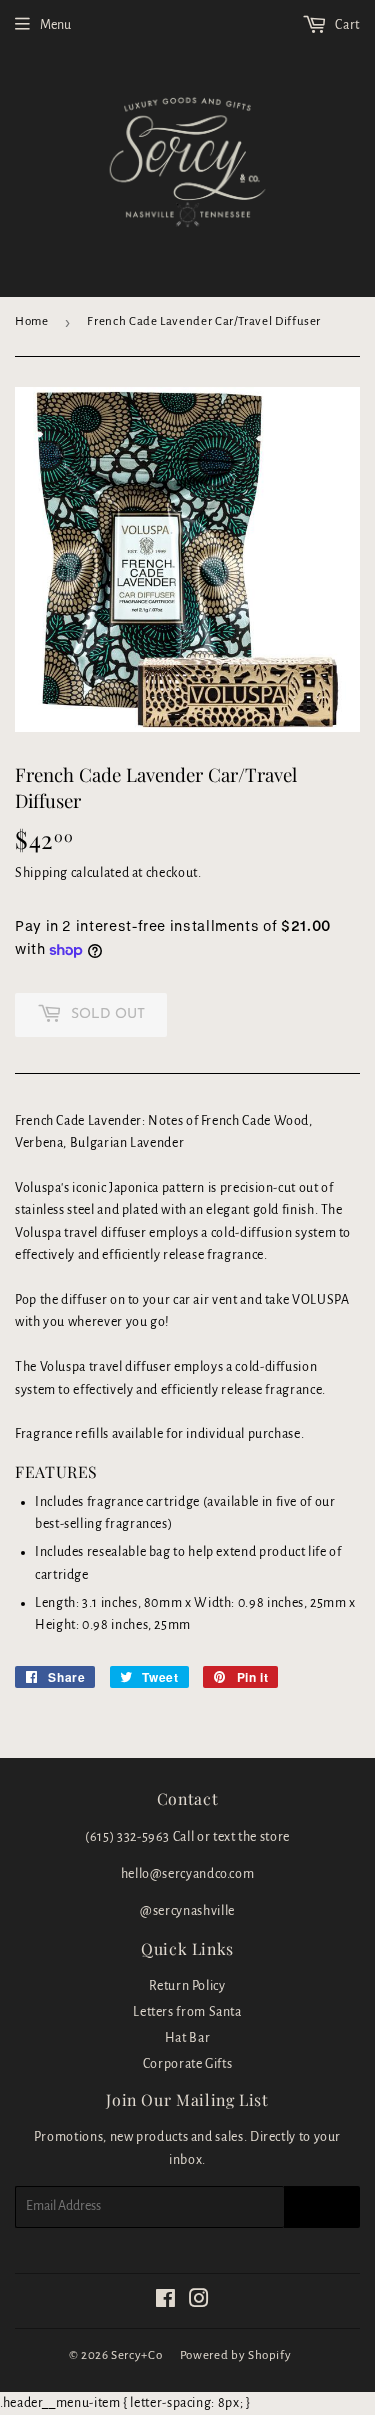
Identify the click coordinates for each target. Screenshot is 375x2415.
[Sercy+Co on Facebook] (166, 2302)
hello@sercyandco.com (188, 1874)
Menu (55, 25)
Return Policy (187, 1986)
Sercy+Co (136, 2355)
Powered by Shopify (236, 2355)
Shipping (41, 873)
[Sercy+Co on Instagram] (199, 2302)
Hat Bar (187, 2038)
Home (32, 321)
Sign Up (322, 2207)
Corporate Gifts (188, 2064)
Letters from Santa (187, 2012)
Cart (346, 25)
